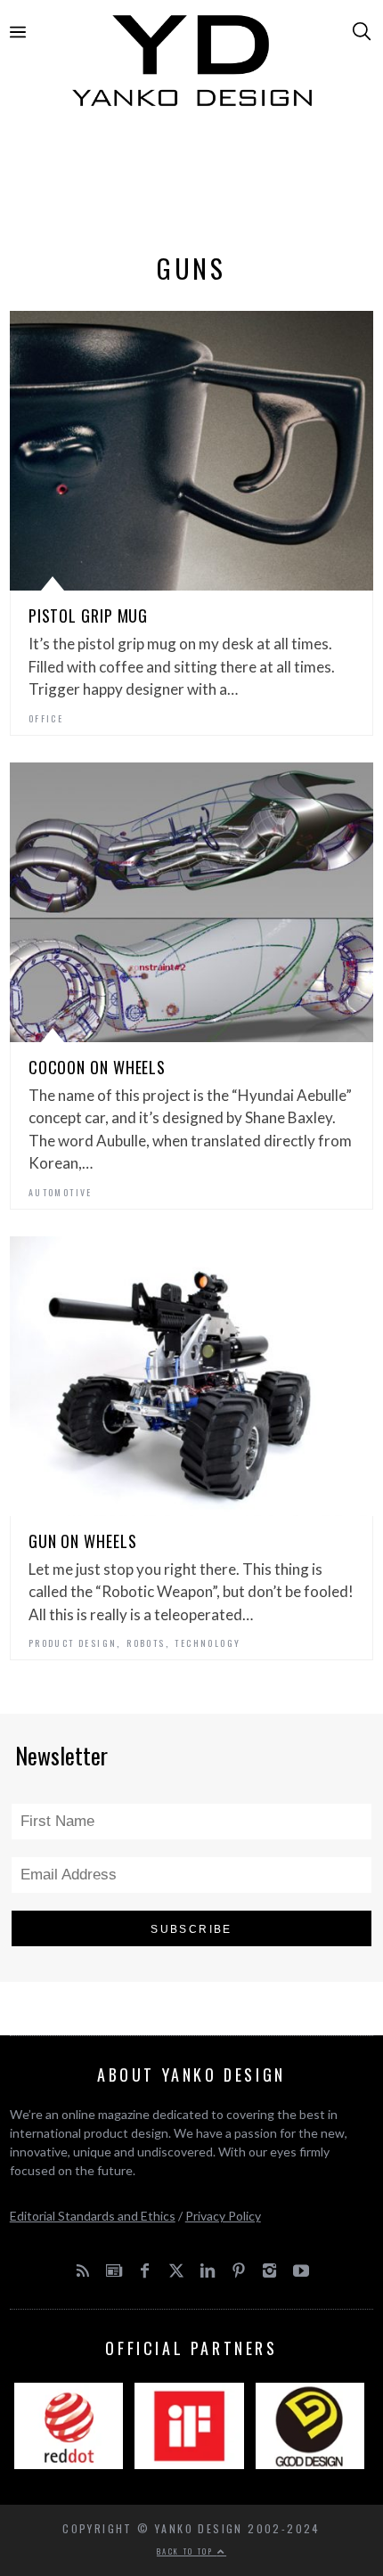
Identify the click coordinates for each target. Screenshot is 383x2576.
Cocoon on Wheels (97, 1067)
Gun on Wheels (83, 1541)
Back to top (187, 2551)
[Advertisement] (192, 184)
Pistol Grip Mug (89, 615)
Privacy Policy (223, 2216)
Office (46, 718)
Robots (146, 1643)
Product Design (73, 1643)
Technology (208, 1643)
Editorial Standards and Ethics (93, 2216)
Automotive (61, 1192)
